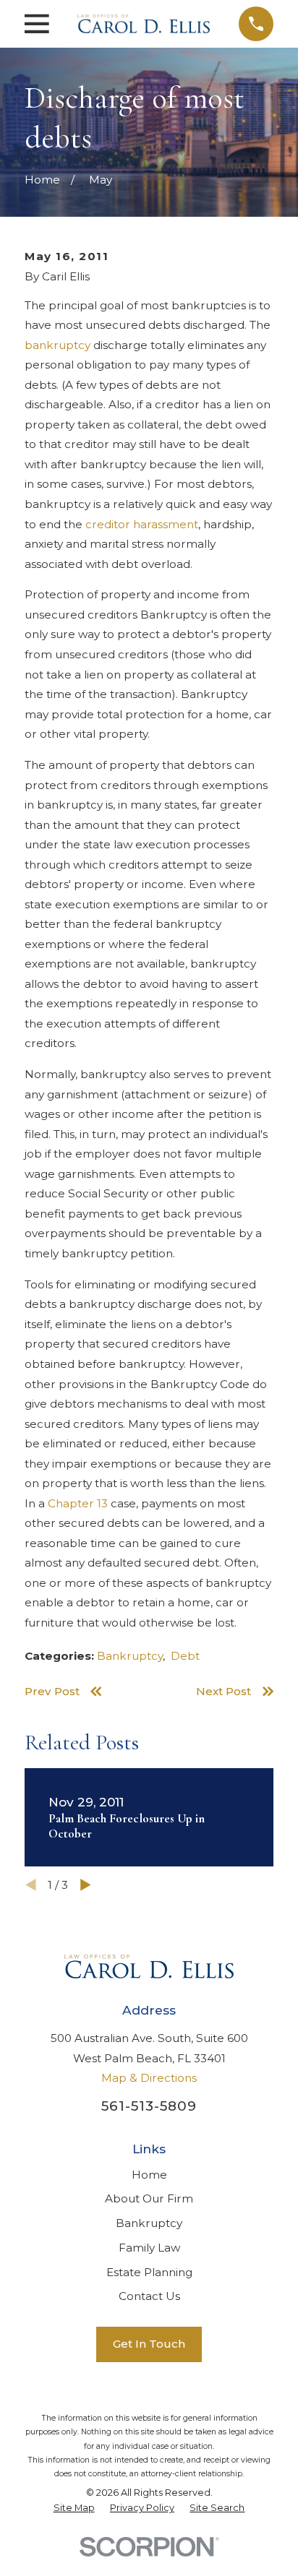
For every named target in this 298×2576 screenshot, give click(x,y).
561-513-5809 (149, 2106)
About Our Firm (149, 2198)
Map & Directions (149, 2078)
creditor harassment (142, 524)
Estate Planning (149, 2272)
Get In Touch (149, 2344)
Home (149, 2175)
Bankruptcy (130, 1656)
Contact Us (149, 2296)
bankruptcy (58, 345)
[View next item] (86, 1885)
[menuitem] (74, 2508)
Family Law (149, 2248)
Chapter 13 (78, 1503)
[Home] (144, 24)
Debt (185, 1656)
